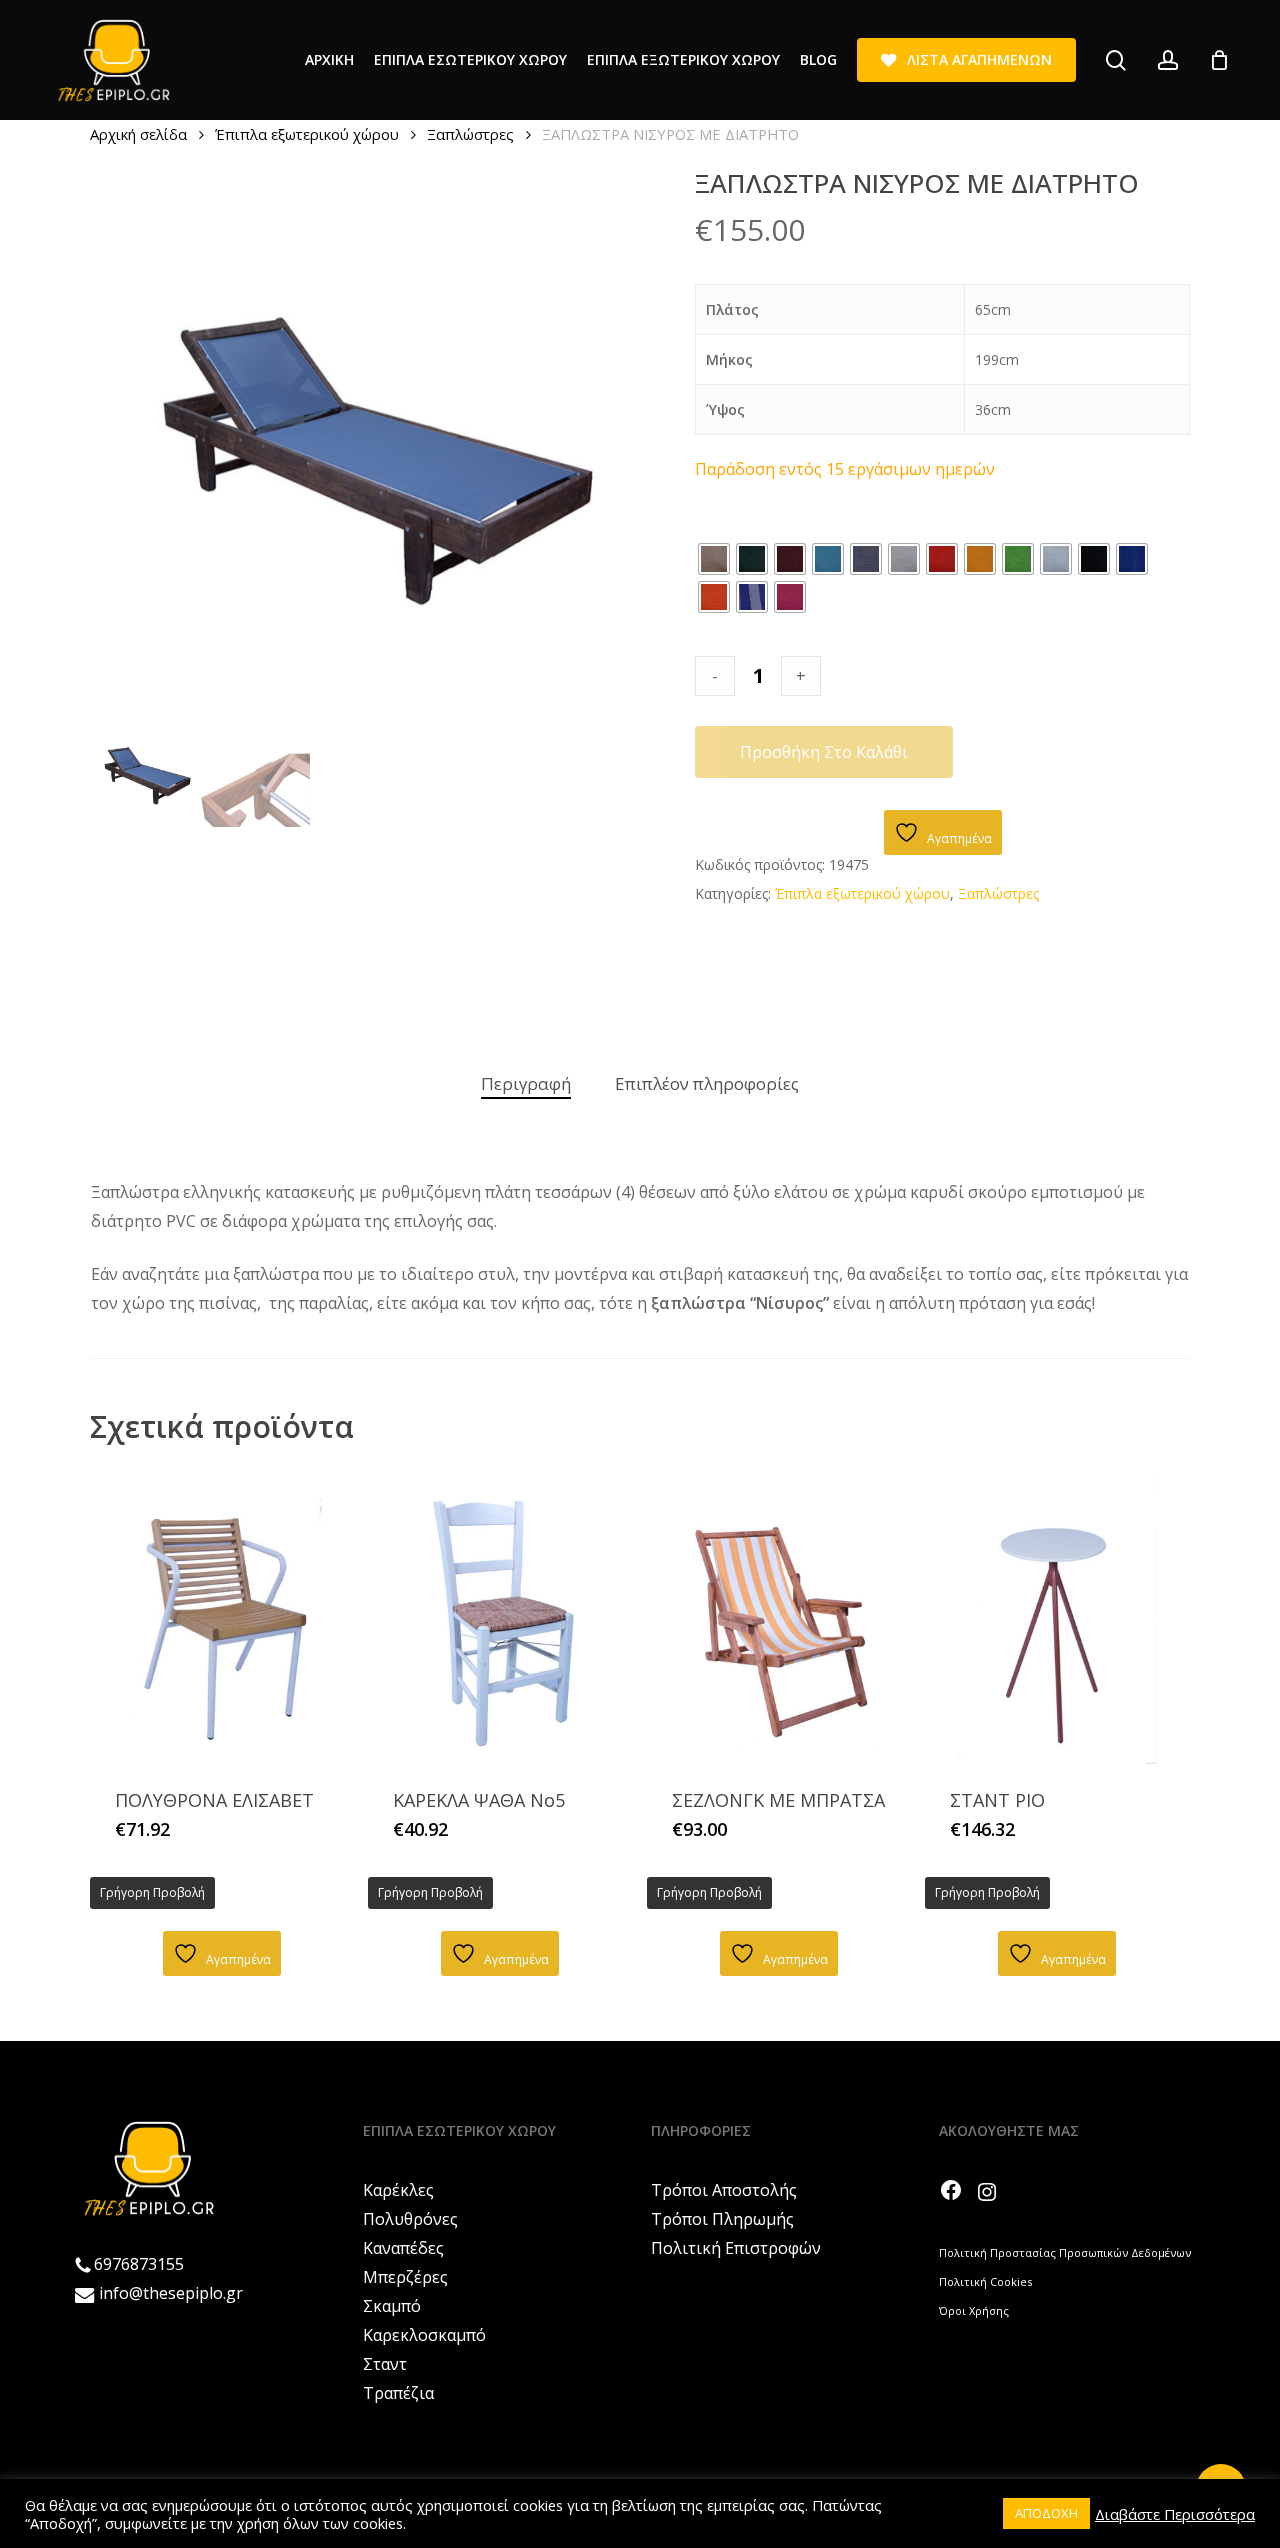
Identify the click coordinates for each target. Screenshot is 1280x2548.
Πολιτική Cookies (985, 2281)
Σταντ (385, 2364)
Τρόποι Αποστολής (724, 2190)
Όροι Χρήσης (974, 2310)
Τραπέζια (398, 2393)
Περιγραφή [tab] (526, 1083)
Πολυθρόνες (410, 2219)
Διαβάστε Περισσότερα (1175, 2514)
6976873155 (139, 2264)
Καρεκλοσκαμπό (424, 2335)
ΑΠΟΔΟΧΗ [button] (1046, 2513)
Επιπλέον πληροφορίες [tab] (707, 1083)
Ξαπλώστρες (470, 134)
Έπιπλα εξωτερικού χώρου (307, 134)
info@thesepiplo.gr (171, 2293)
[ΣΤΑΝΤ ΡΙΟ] (1057, 1615)
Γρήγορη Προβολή (152, 1892)
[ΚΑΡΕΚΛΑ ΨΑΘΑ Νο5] (500, 1615)
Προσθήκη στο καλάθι (824, 752)
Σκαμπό (392, 2306)
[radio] (714, 559)
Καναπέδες (403, 2248)
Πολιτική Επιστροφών (736, 2248)
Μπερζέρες (405, 2277)
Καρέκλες (398, 2190)
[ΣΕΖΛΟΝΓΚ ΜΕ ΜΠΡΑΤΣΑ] (779, 1615)
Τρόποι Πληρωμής (722, 2219)
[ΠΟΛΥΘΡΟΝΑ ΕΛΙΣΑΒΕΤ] (222, 1615)
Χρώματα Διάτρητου (764, 524)
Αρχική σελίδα (138, 134)
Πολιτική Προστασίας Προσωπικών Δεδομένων (1065, 2252)
